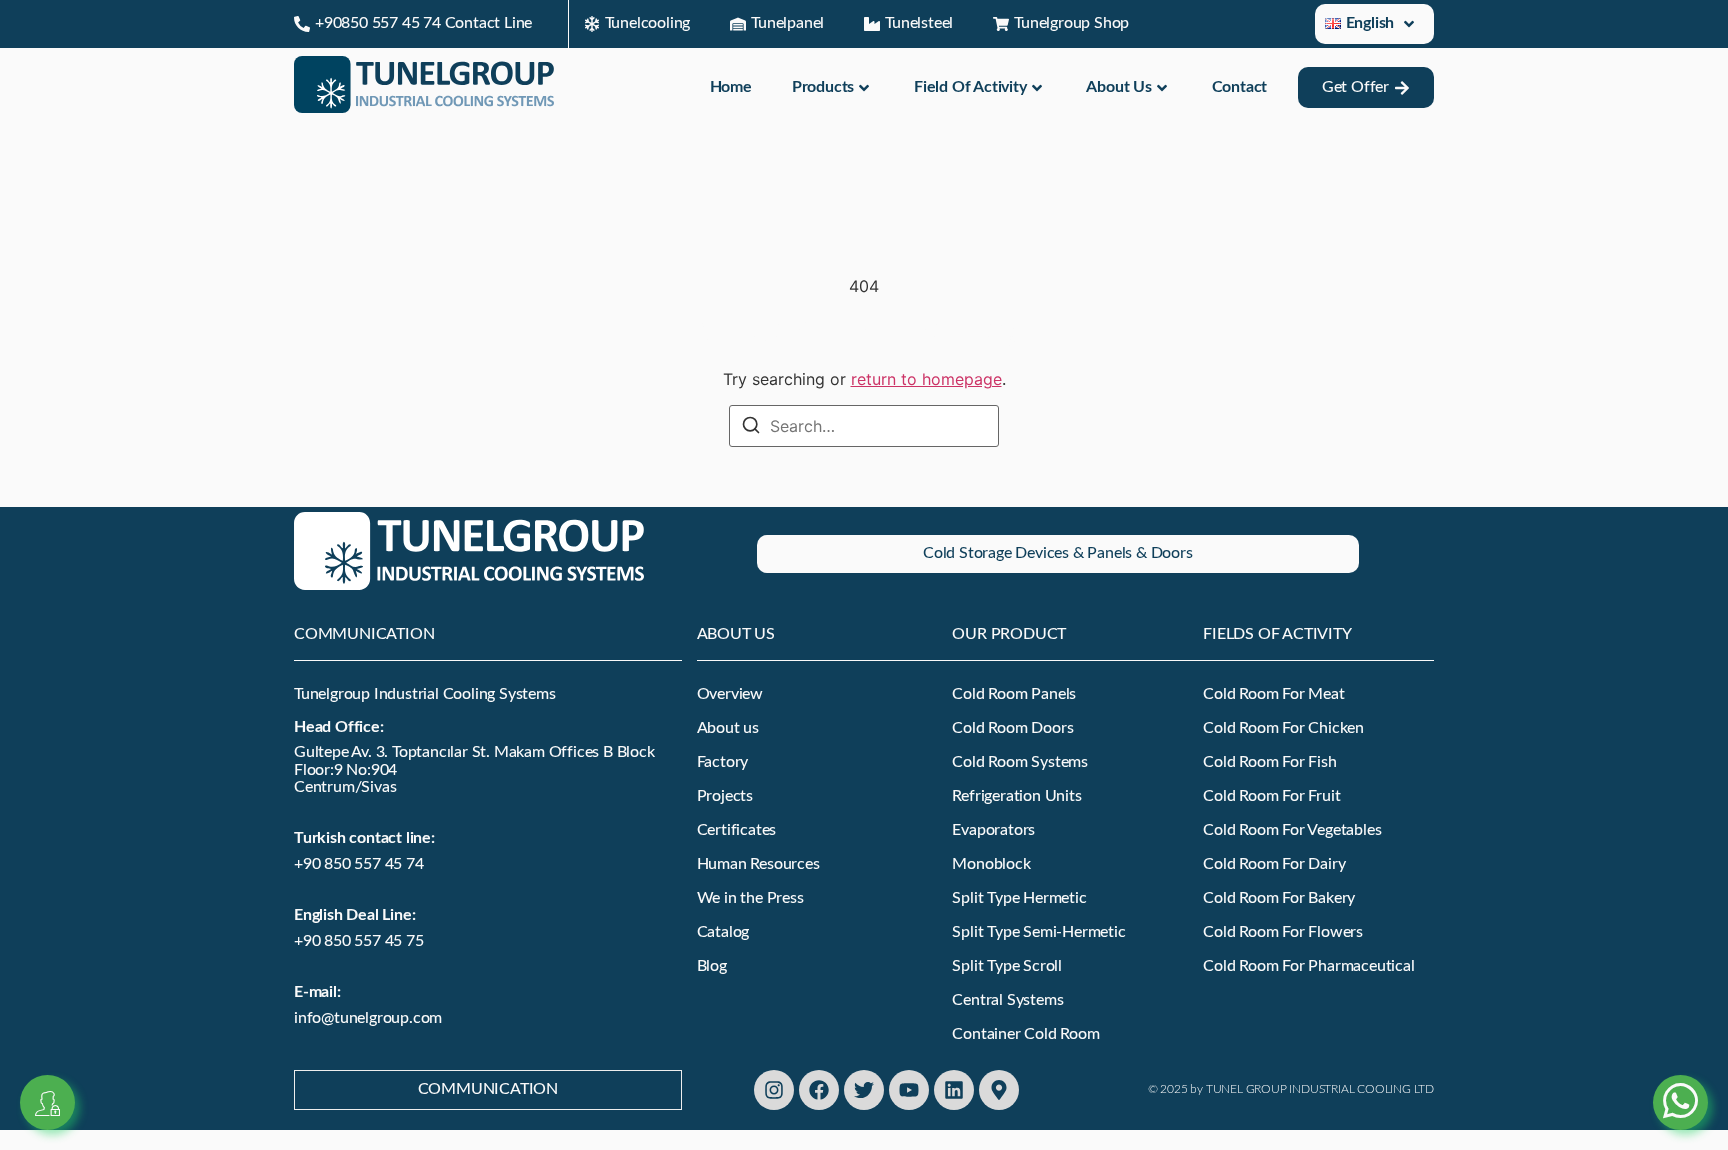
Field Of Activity (970, 87)
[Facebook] (819, 1090)
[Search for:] (864, 426)
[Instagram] (774, 1090)
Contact (1240, 87)
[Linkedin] (954, 1090)
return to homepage (926, 379)
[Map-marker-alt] (999, 1090)
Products (823, 87)
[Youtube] (909, 1090)
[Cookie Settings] (47, 1102)
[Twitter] (864, 1090)
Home (731, 87)
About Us (1118, 87)
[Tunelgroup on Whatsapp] (1680, 1078)
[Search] (751, 427)
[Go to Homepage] (424, 107)
